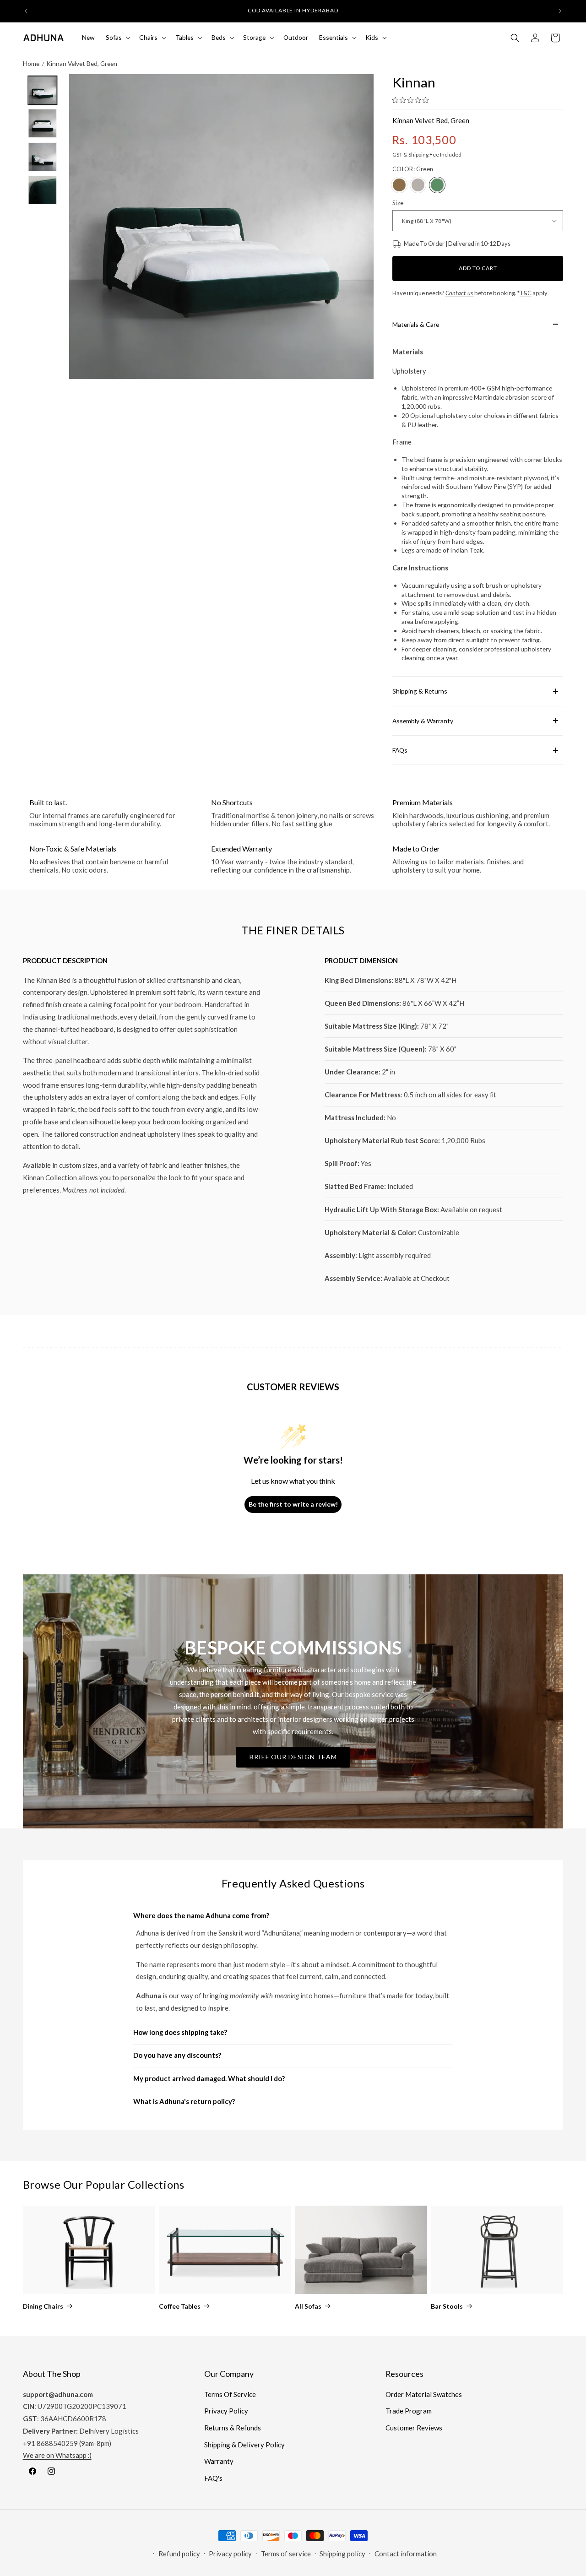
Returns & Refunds (233, 2428)
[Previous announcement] (26, 11)
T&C (526, 293)
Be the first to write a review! (293, 1504)
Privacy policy (230, 2554)
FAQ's (213, 2478)
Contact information (406, 2554)
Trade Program (409, 2411)
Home (31, 63)
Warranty (219, 2461)
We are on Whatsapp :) (57, 2455)
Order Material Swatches (424, 2394)
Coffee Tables (180, 2306)
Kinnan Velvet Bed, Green (82, 63)
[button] (117, 38)
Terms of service (286, 2554)
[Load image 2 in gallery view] (42, 124)
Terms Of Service (230, 2394)
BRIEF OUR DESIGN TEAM (293, 1757)
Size (398, 203)
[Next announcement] (560, 11)
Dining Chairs (43, 2306)
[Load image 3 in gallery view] (42, 157)
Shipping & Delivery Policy (244, 2445)
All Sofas (308, 2306)
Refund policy (179, 2554)
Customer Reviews (414, 2428)
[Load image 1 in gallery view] (42, 90)
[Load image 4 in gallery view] (42, 190)
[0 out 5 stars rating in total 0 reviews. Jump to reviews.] (413, 100)
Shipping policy (342, 2554)
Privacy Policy (226, 2411)
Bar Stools (447, 2306)
